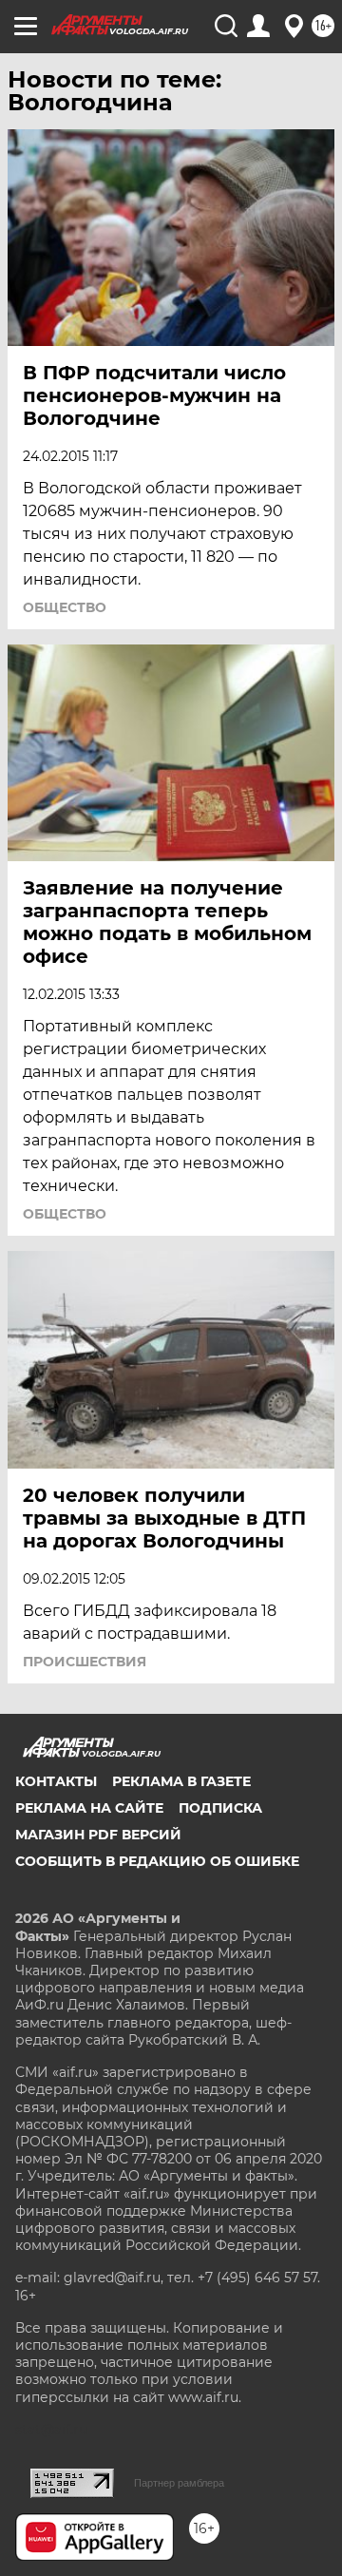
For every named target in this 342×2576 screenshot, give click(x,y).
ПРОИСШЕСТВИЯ (85, 1662)
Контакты (56, 1781)
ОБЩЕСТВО (65, 607)
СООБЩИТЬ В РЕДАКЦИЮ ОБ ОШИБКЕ (157, 1861)
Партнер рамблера (179, 2483)
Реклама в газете (181, 1781)
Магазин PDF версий (98, 1835)
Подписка (220, 1808)
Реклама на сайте (89, 1808)
